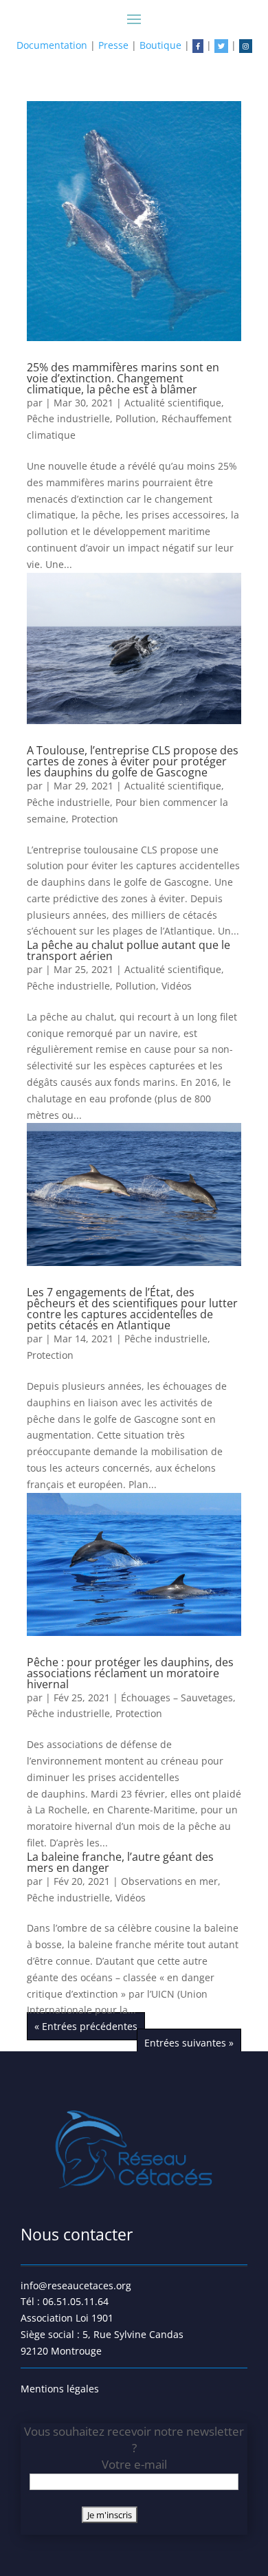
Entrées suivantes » (189, 2043)
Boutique (160, 45)
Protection (95, 819)
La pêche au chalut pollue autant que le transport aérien (129, 950)
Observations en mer (169, 1881)
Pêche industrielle (68, 418)
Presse (113, 45)
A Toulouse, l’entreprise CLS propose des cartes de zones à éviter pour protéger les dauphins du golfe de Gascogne (133, 761)
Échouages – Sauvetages (177, 1698)
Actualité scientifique (173, 403)
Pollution (136, 418)
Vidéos (177, 986)
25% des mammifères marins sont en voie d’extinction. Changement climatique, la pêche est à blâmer (123, 378)
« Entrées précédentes (86, 2026)
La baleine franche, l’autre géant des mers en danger (120, 1862)
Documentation (52, 45)
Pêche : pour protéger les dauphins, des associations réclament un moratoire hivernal (130, 1673)
